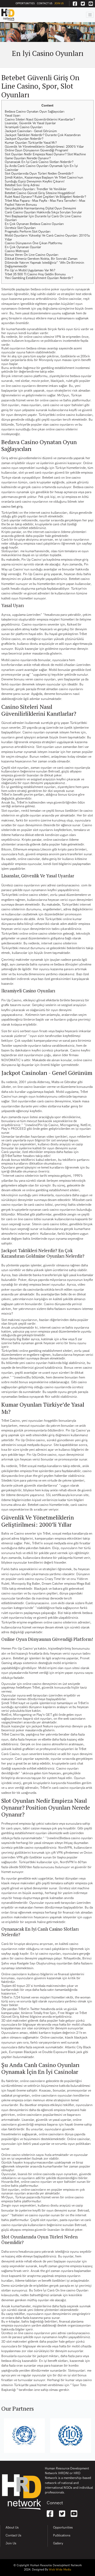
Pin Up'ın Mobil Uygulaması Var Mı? (30, 270)
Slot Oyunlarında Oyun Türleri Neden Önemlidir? (39, 174)
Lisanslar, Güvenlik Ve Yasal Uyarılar (30, 123)
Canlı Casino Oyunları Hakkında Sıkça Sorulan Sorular (43, 212)
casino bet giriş (12, 507)
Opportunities (25, 3)
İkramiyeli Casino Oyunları (24, 127)
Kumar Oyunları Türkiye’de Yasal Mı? (31, 143)
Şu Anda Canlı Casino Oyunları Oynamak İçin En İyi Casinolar (41, 168)
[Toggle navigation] (90, 15)
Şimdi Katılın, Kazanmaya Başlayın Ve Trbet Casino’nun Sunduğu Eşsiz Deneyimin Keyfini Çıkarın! (44, 180)
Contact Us (45, 3)
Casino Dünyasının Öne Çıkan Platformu (34, 243)
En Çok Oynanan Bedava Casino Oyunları (34, 224)
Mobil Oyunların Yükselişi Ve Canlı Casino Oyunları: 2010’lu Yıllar (47, 238)
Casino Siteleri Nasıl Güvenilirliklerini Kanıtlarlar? (40, 120)
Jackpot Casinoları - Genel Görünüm (31, 131)
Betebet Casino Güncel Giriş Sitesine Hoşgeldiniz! (40, 193)
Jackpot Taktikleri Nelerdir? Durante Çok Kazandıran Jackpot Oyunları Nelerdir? (43, 137)
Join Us (59, 3)
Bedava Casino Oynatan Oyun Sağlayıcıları (35, 112)
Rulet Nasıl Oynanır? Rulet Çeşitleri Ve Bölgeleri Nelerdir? (45, 197)
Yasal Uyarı (13, 116)
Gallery (58, 2543)
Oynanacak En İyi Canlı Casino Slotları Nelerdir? (39, 162)
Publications (62, 2536)
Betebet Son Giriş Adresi (22, 185)
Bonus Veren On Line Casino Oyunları (32, 255)
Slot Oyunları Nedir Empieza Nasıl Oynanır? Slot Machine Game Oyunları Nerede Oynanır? (45, 156)
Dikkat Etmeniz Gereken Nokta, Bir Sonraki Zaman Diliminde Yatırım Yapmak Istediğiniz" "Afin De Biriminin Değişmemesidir (44, 263)
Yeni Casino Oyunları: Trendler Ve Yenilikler (36, 189)
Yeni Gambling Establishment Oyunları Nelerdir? (39, 278)
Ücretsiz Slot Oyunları (20, 228)
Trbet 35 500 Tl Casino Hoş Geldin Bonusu (35, 274)
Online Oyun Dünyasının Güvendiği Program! (37, 150)
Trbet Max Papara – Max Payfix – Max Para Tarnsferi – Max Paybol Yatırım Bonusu (45, 203)
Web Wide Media (60, 2570)
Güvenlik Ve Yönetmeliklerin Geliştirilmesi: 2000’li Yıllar (44, 147)
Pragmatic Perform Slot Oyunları (28, 232)
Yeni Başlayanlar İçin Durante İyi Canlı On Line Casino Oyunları (43, 218)
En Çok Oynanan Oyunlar (23, 247)
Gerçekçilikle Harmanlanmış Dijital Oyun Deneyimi (40, 208)
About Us (12, 2528)
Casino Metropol (17, 251)
